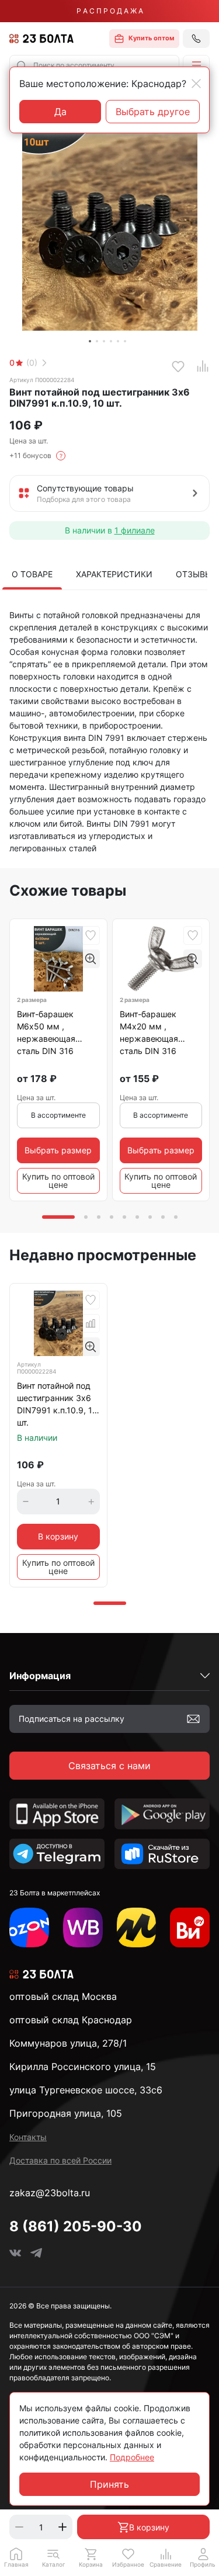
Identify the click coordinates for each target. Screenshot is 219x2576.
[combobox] (94, 65)
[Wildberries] (83, 1927)
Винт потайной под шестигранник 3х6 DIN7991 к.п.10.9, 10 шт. (57, 1404)
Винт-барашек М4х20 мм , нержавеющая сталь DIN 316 (149, 1032)
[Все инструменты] (190, 1927)
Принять (109, 2484)
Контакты (28, 2137)
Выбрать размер (58, 1150)
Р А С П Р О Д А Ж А (110, 11)
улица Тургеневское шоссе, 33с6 (86, 2090)
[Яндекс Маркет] (137, 1927)
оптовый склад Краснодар (71, 2020)
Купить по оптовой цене (58, 1180)
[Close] (196, 84)
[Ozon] (29, 1927)
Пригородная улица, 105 (66, 2113)
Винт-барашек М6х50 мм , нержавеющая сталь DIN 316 (46, 1032)
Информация (40, 1676)
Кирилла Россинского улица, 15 (83, 2067)
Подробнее (132, 2457)
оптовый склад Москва (63, 1996)
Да (60, 112)
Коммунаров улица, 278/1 (68, 2043)
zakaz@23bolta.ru (50, 2193)
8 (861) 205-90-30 (76, 2226)
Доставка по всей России (60, 2160)
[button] (196, 65)
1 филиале (135, 530)
